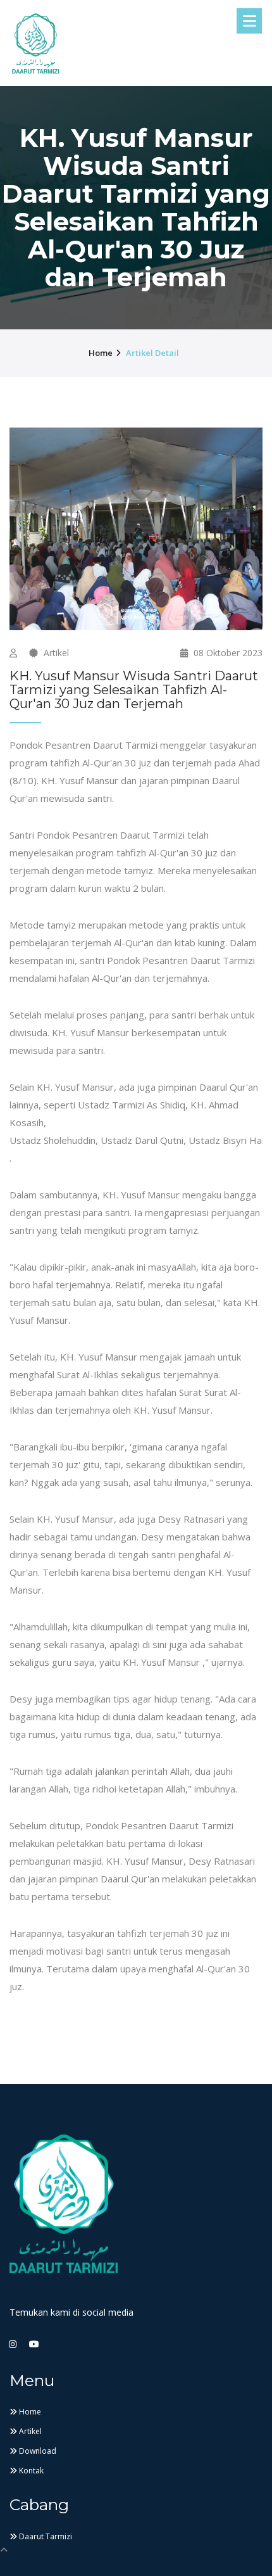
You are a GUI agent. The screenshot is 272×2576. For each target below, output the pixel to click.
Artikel (55, 653)
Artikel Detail (152, 353)
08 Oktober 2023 (227, 653)
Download (40, 2464)
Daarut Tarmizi (50, 2555)
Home (32, 2412)
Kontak (34, 2490)
